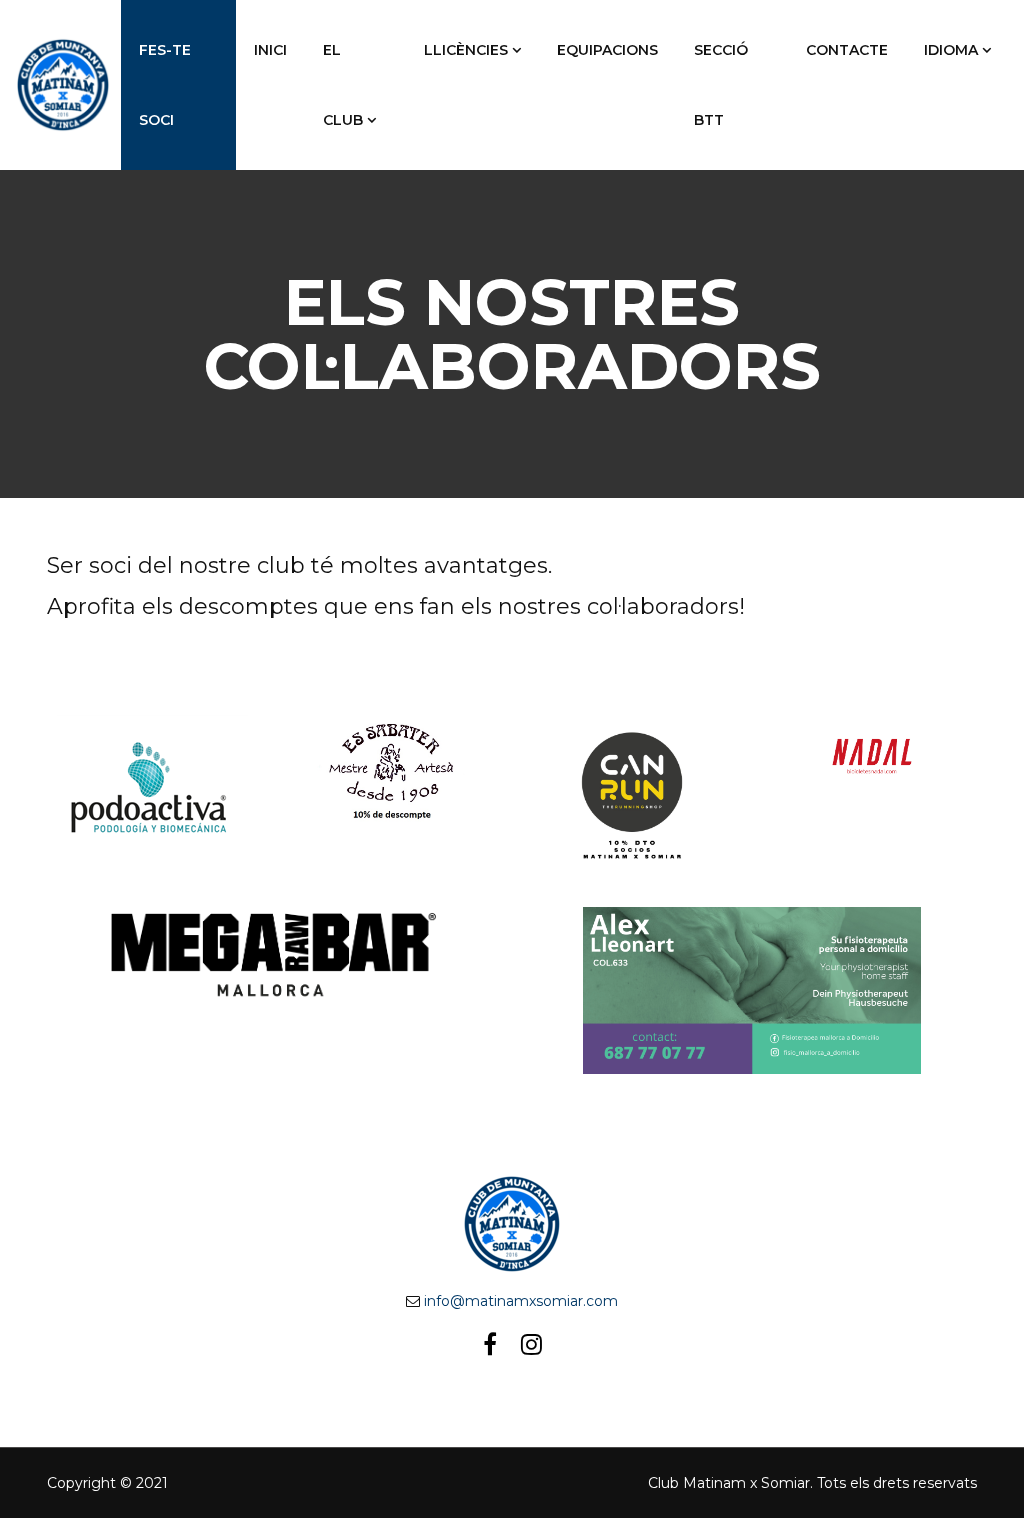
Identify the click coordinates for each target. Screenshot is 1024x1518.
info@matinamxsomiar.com (521, 1301)
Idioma (951, 50)
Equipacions (607, 50)
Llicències (466, 50)
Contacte (847, 50)
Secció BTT (721, 85)
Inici (270, 50)
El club (343, 85)
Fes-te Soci (165, 85)
